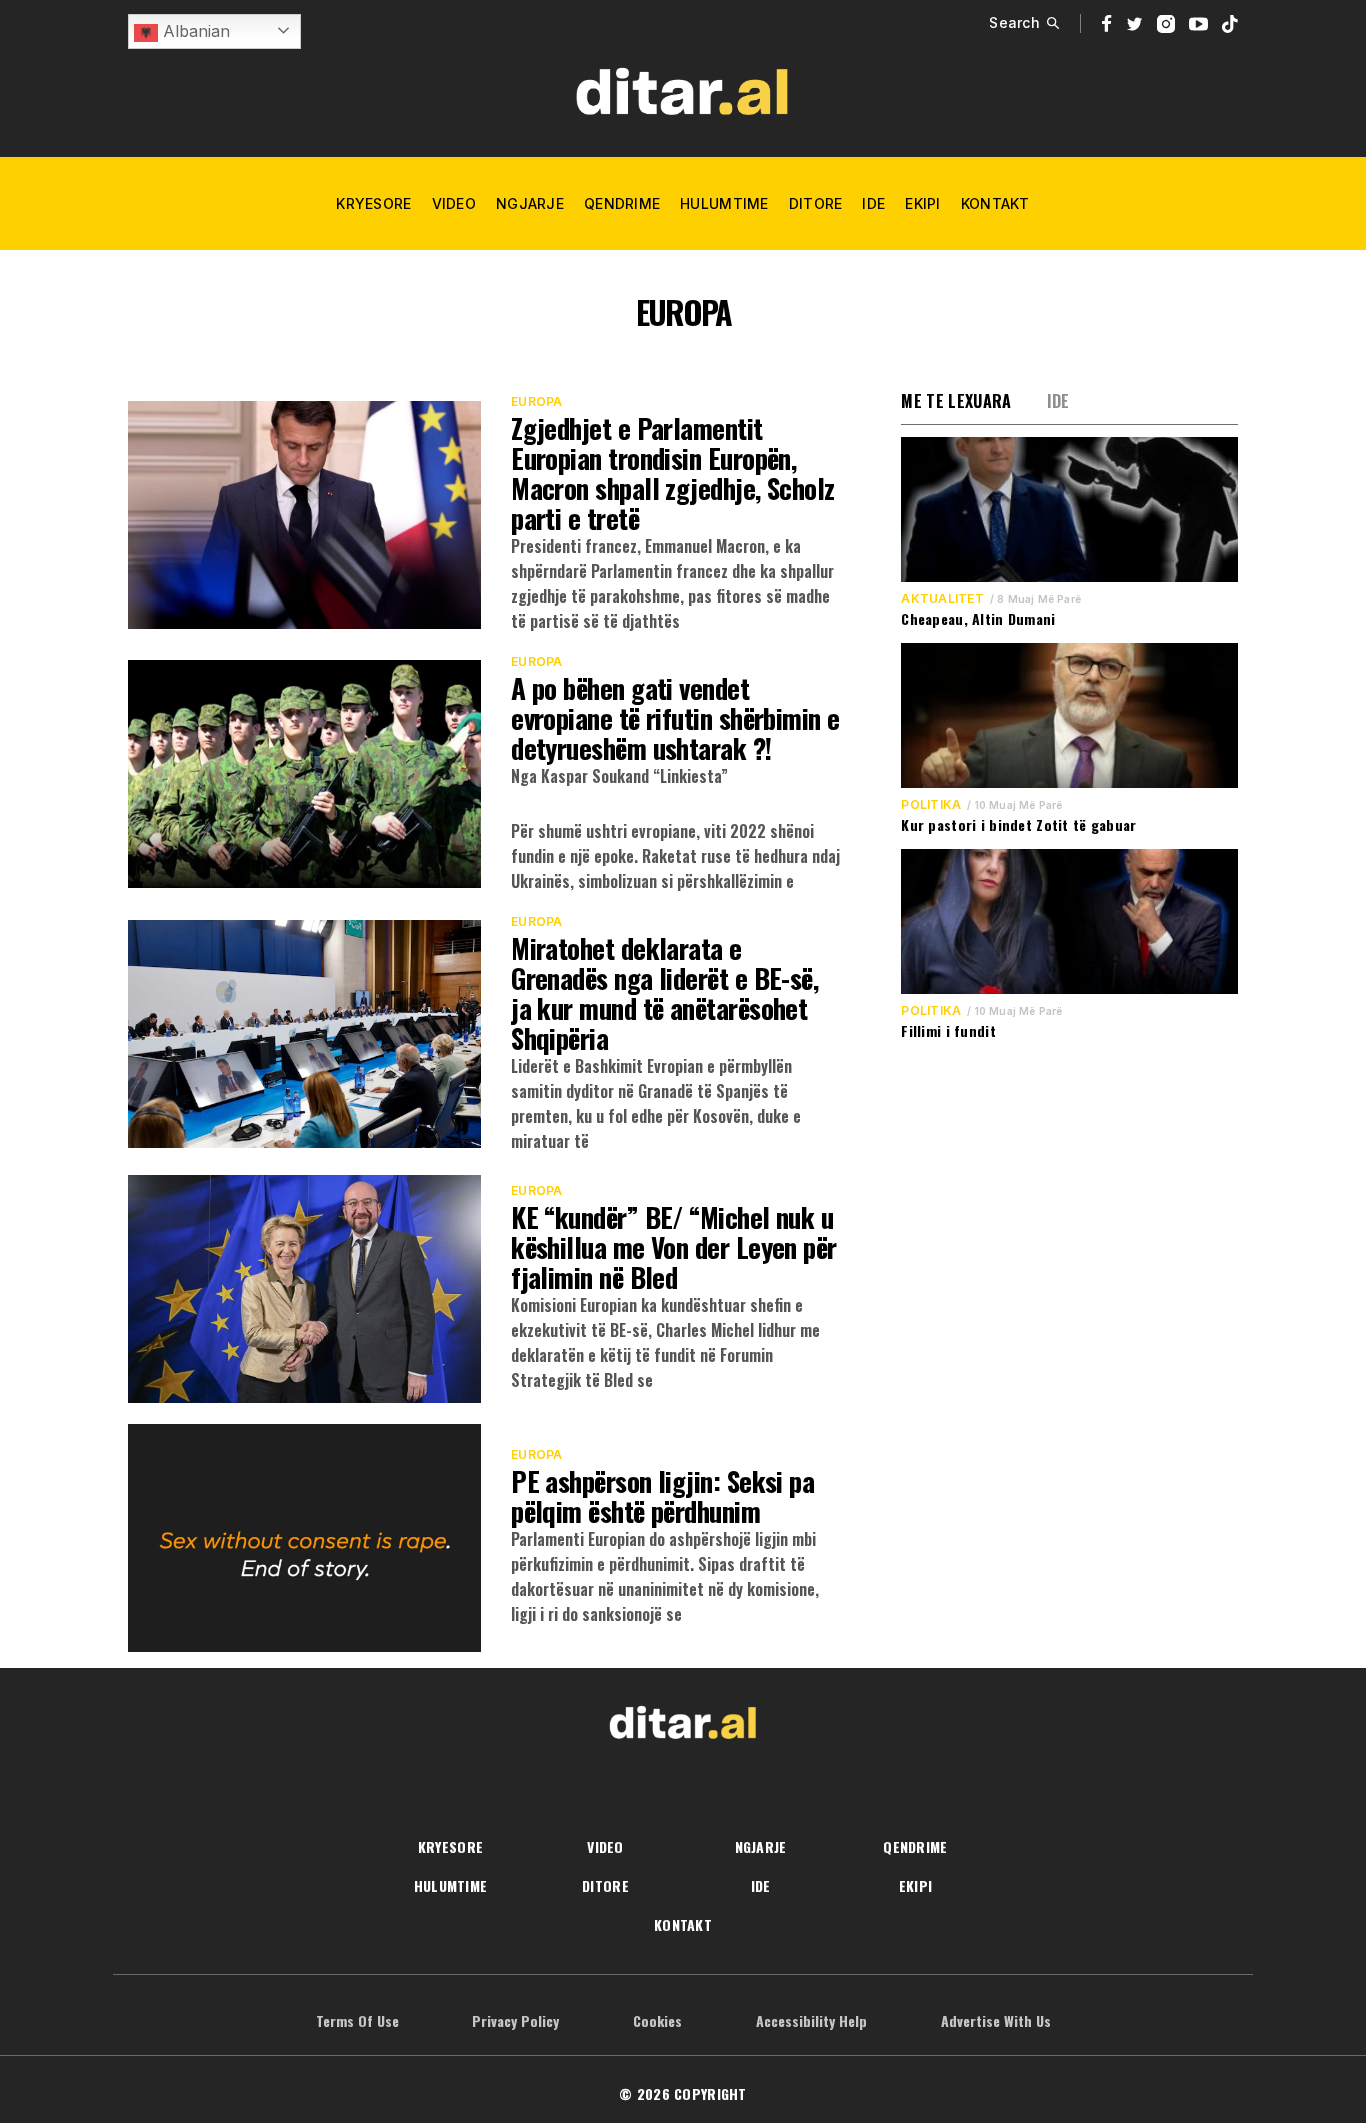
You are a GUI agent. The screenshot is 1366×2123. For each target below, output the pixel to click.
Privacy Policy (515, 2020)
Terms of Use (357, 2020)
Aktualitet (942, 599)
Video (454, 203)
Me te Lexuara (956, 401)
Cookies (657, 2020)
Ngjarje (530, 203)
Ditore (816, 203)
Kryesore (373, 203)
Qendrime (622, 203)
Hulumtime (724, 203)
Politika (931, 805)
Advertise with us (996, 2020)
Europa (536, 402)
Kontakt (995, 203)
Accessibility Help (811, 2020)
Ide (873, 203)
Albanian (194, 31)
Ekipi (922, 203)
